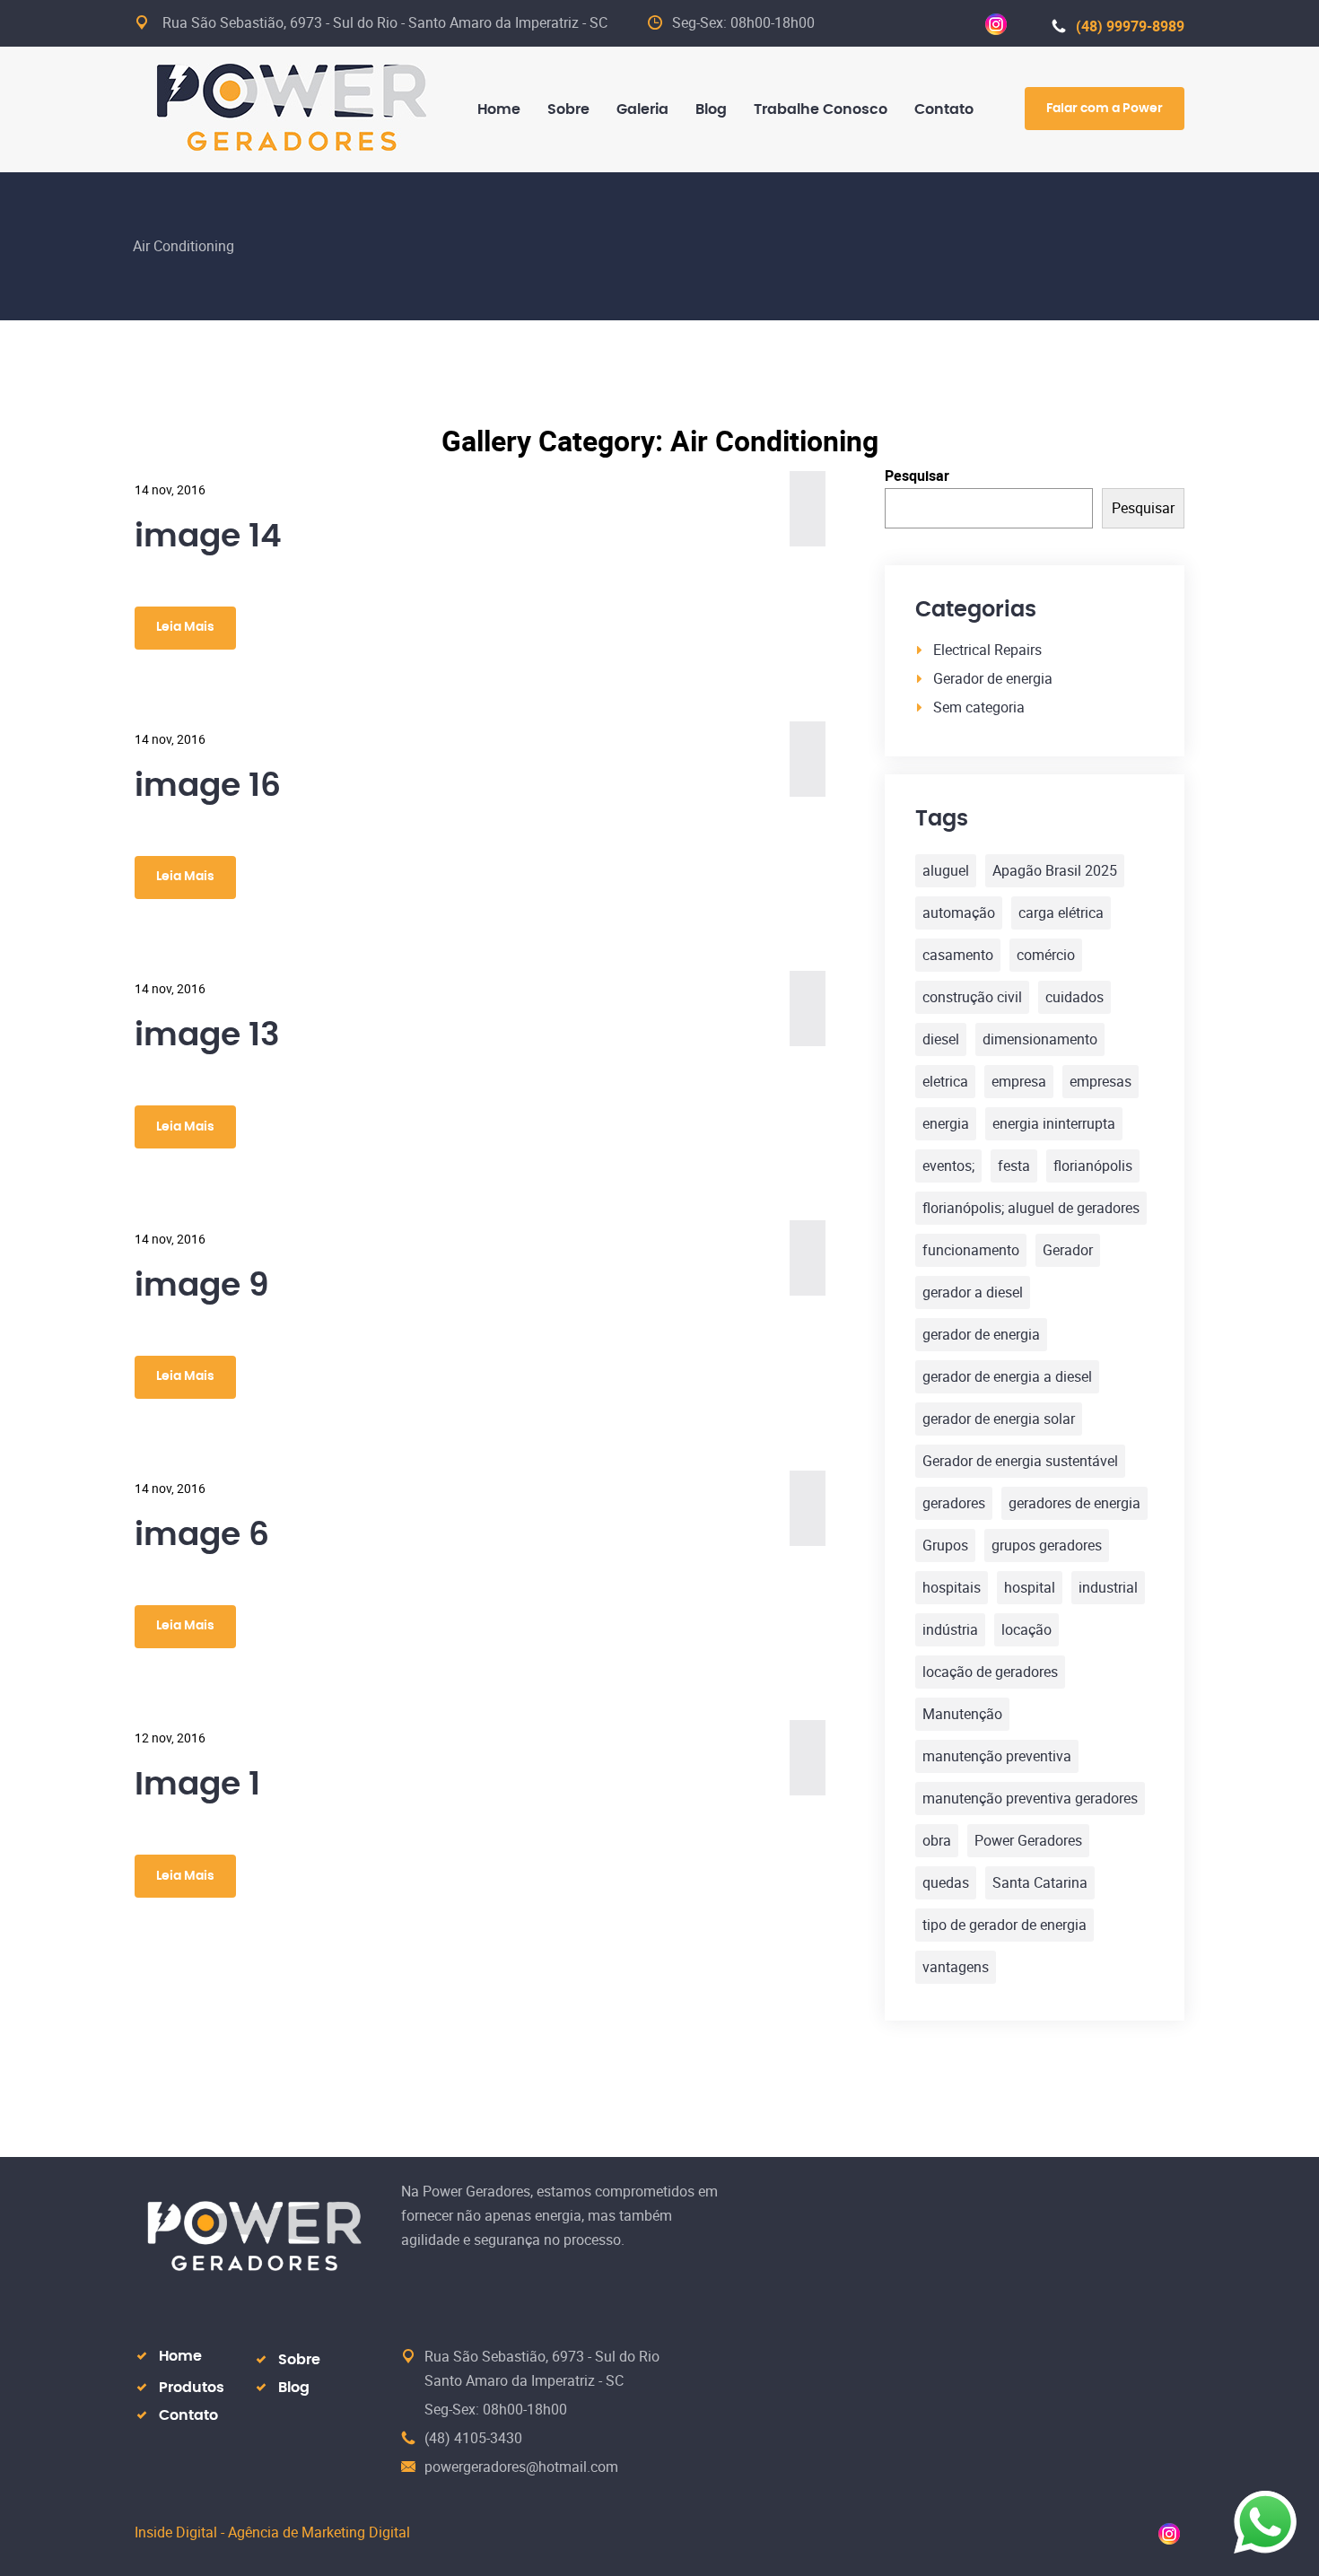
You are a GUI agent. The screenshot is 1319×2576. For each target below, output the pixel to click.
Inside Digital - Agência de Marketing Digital (272, 2532)
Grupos (945, 1545)
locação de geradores (990, 1672)
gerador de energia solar (999, 1419)
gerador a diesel (973, 1292)
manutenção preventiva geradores (1030, 1798)
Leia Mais (185, 627)
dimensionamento (1040, 1039)
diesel (941, 1039)
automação (959, 913)
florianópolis (1093, 1166)
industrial (1108, 1587)
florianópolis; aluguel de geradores (1031, 1208)
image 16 (208, 786)
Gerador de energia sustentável (1020, 1461)
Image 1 (197, 1785)
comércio (1046, 955)
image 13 (207, 1035)
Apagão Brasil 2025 (1055, 870)
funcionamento (971, 1250)
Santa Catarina (1040, 1882)
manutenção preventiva (997, 1756)
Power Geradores (1028, 1840)
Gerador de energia (993, 678)
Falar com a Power (1105, 109)
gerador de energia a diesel (1007, 1376)
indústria (950, 1629)
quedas (946, 1882)
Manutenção (962, 1714)
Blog (294, 2388)
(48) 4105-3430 (473, 2438)
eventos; (948, 1166)
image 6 (202, 1535)
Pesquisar (917, 476)
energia (946, 1123)
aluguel (946, 870)
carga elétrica (1061, 913)
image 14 (208, 537)
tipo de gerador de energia (1005, 1925)
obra (937, 1840)
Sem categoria (979, 707)
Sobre (299, 2360)
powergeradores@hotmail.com (521, 2467)
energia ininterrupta (1054, 1123)
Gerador (1068, 1250)
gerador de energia (981, 1334)
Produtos (192, 2388)
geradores (954, 1503)
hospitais (952, 1587)
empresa (1019, 1081)
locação (1026, 1629)
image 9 (202, 1286)
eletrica (945, 1081)
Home (180, 2356)
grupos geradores (1047, 1545)
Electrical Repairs (987, 650)
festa (1014, 1166)
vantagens (956, 1967)
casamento (958, 955)
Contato (188, 2415)
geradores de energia (1074, 1503)
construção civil (972, 997)
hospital (1030, 1587)
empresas (1101, 1081)
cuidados (1074, 997)
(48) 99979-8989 (1130, 26)
